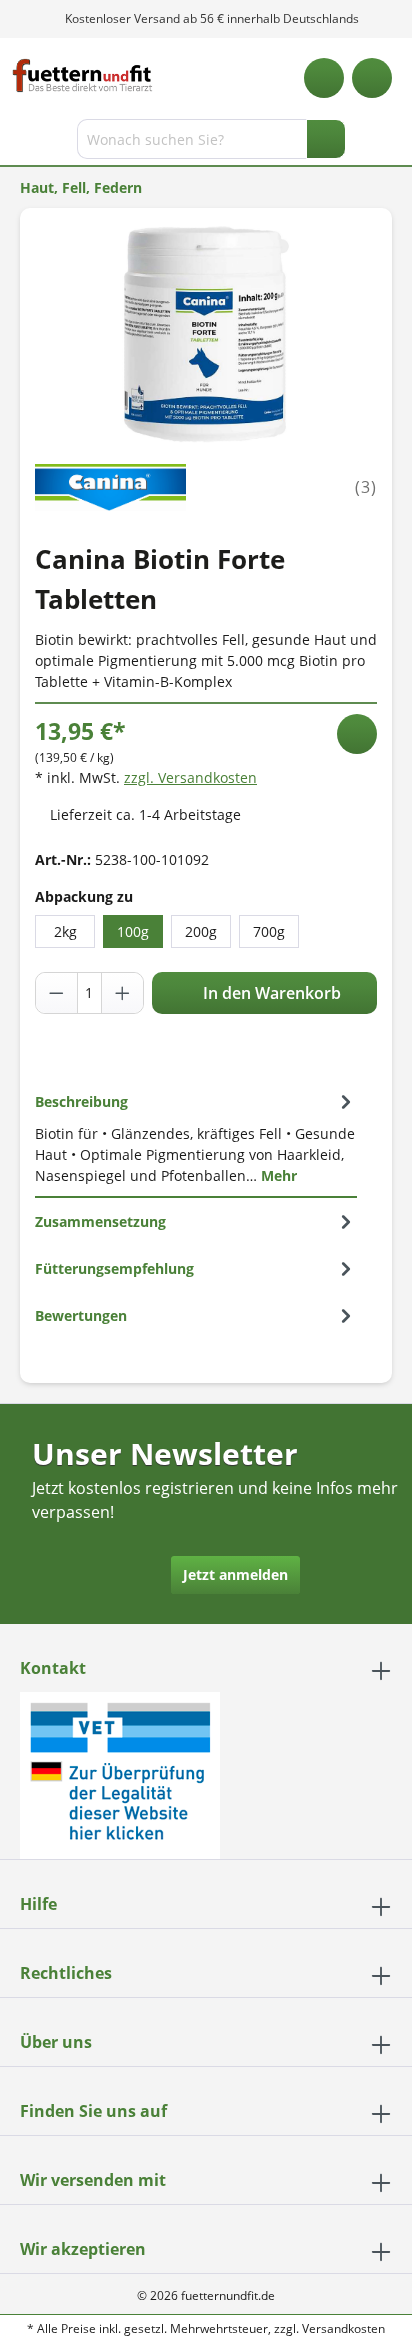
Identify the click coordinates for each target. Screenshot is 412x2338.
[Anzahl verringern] (57, 993)
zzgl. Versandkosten (190, 777)
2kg (65, 931)
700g (269, 931)
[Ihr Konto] (372, 78)
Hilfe (38, 1904)
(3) (366, 487)
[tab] (196, 1138)
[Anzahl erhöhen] (122, 993)
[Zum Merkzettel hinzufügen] (357, 734)
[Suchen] (326, 139)
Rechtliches (66, 1973)
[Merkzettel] (324, 78)
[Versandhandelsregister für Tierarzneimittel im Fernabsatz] (120, 1773)
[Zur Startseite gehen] (82, 75)
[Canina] (110, 485)
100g (133, 931)
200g (201, 931)
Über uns (56, 2042)
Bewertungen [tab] (81, 1315)
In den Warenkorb (270, 993)
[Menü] (17, 143)
